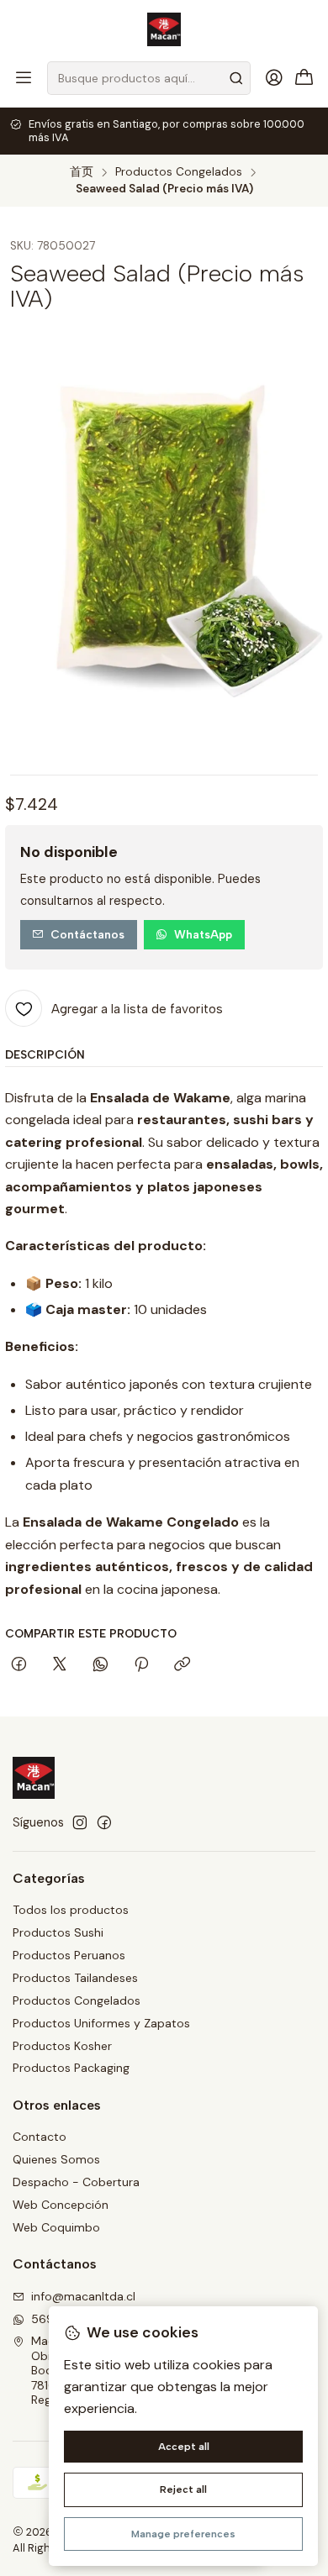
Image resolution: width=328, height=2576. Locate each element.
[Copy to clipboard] (182, 1665)
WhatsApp (203, 934)
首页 (82, 172)
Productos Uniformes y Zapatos (101, 2023)
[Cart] (304, 79)
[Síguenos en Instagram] (80, 1822)
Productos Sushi (58, 1932)
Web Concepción (61, 2205)
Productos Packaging (71, 2068)
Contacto (40, 2137)
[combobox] (149, 78)
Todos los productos (71, 1910)
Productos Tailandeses (75, 1978)
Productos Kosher (62, 2046)
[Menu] (24, 78)
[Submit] (236, 78)
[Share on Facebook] (19, 1665)
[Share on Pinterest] (141, 1665)
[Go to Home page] (164, 29)
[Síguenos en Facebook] (104, 1822)
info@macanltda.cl (83, 2296)
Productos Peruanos (69, 1955)
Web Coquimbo (56, 2227)
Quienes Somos (56, 2159)
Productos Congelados (179, 172)
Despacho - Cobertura (76, 2182)
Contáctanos (87, 934)
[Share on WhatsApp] (101, 1665)
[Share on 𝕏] (60, 1665)
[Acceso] (274, 78)
